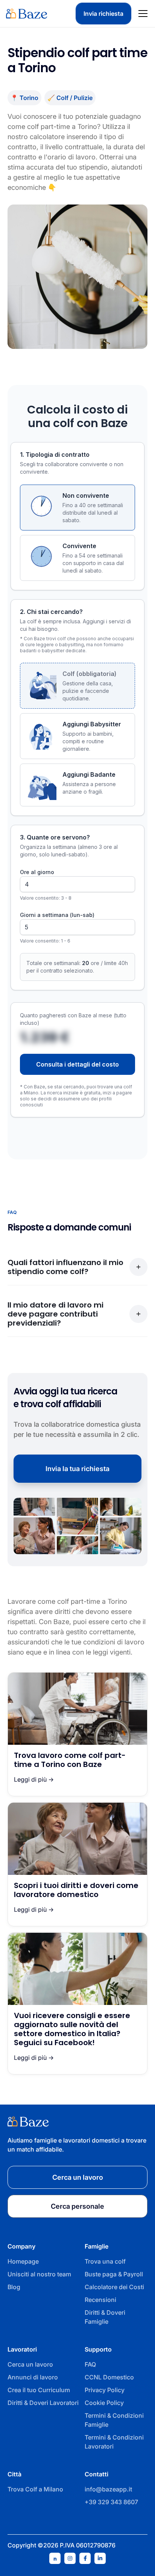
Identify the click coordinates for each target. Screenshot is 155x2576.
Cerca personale (77, 2206)
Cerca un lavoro (30, 2364)
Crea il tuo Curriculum (39, 2390)
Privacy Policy (105, 2390)
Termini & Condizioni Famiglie (114, 2420)
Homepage (23, 2261)
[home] (27, 14)
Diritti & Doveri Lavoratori (43, 2403)
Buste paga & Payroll (114, 2274)
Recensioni (100, 2300)
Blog (14, 2287)
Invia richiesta (103, 14)
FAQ (90, 2364)
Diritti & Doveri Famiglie (105, 2317)
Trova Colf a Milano (35, 2489)
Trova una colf (105, 2261)
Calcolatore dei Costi (114, 2287)
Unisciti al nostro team (39, 2274)
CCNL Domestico (109, 2377)
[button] (141, 14)
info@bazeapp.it (108, 2489)
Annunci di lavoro (33, 2377)
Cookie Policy (104, 2403)
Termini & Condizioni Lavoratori (114, 2442)
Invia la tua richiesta (77, 1469)
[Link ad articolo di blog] (77, 1734)
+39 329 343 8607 (111, 2502)
